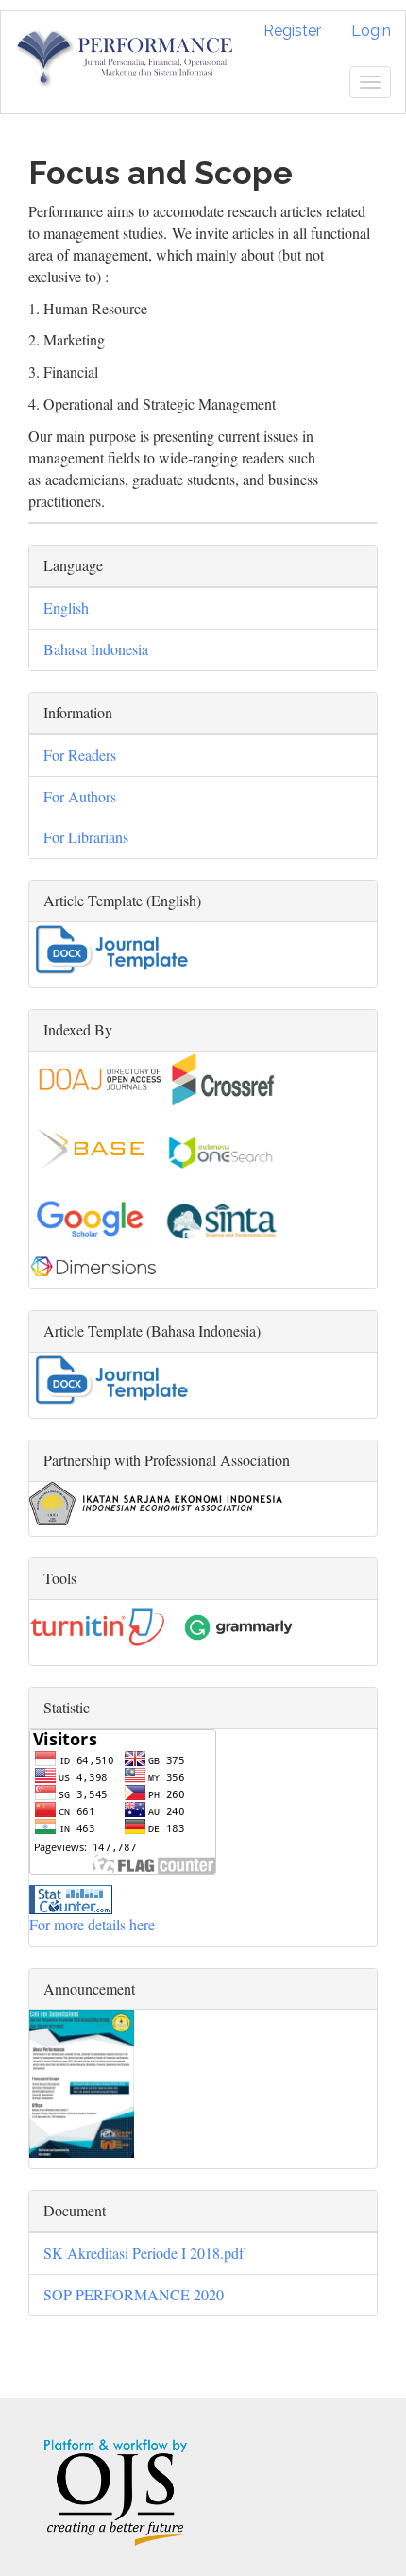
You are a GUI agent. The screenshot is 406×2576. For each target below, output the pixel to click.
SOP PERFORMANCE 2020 (134, 2294)
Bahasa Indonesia (96, 649)
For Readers (80, 755)
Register (292, 31)
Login (371, 31)
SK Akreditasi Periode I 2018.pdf (144, 2253)
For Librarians (86, 837)
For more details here (92, 1924)
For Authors (80, 796)
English (66, 607)
